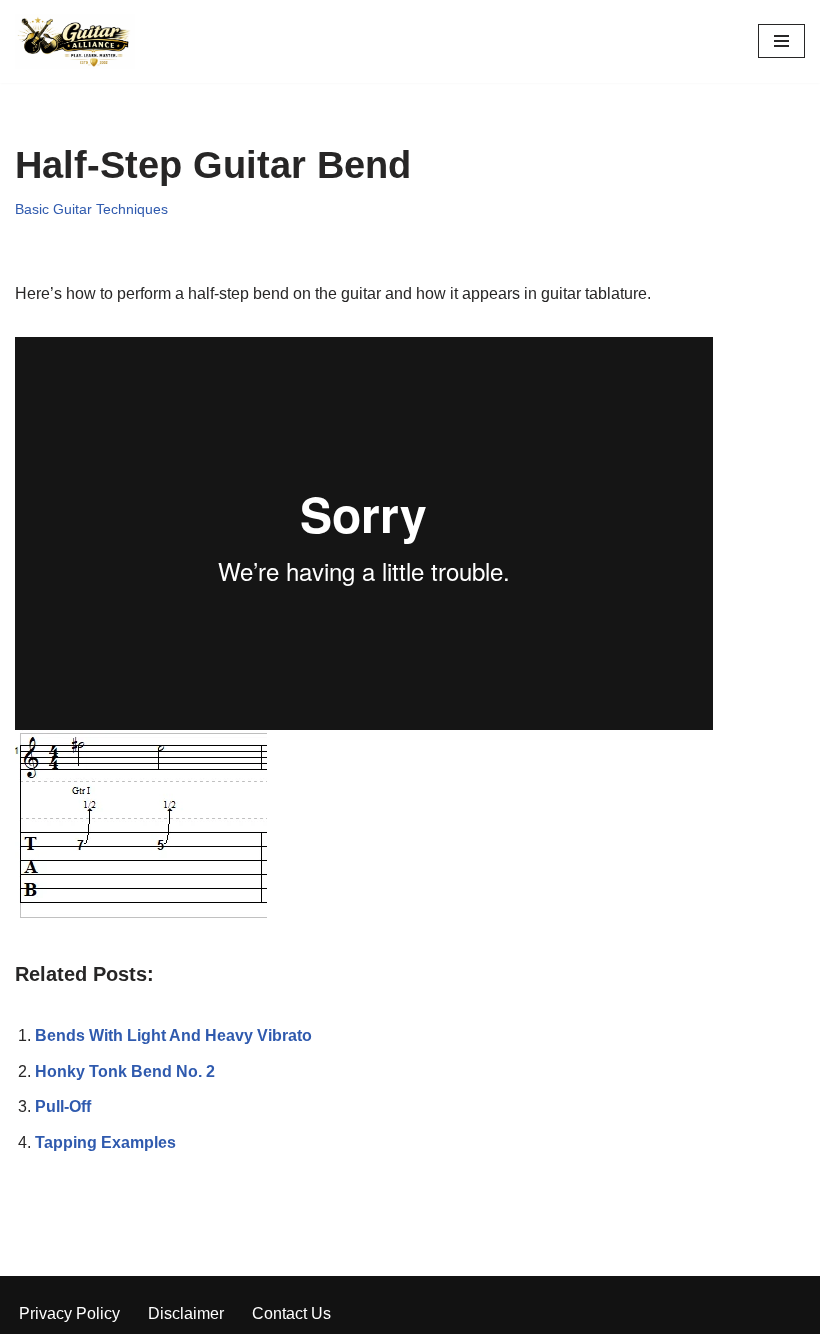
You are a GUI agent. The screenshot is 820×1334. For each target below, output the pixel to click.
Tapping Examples (105, 1142)
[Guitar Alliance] (75, 41)
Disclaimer (186, 1313)
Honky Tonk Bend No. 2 (125, 1071)
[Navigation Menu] (781, 41)
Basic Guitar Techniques (91, 209)
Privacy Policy (69, 1313)
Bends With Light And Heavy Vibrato (173, 1035)
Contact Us (291, 1313)
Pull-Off (63, 1106)
